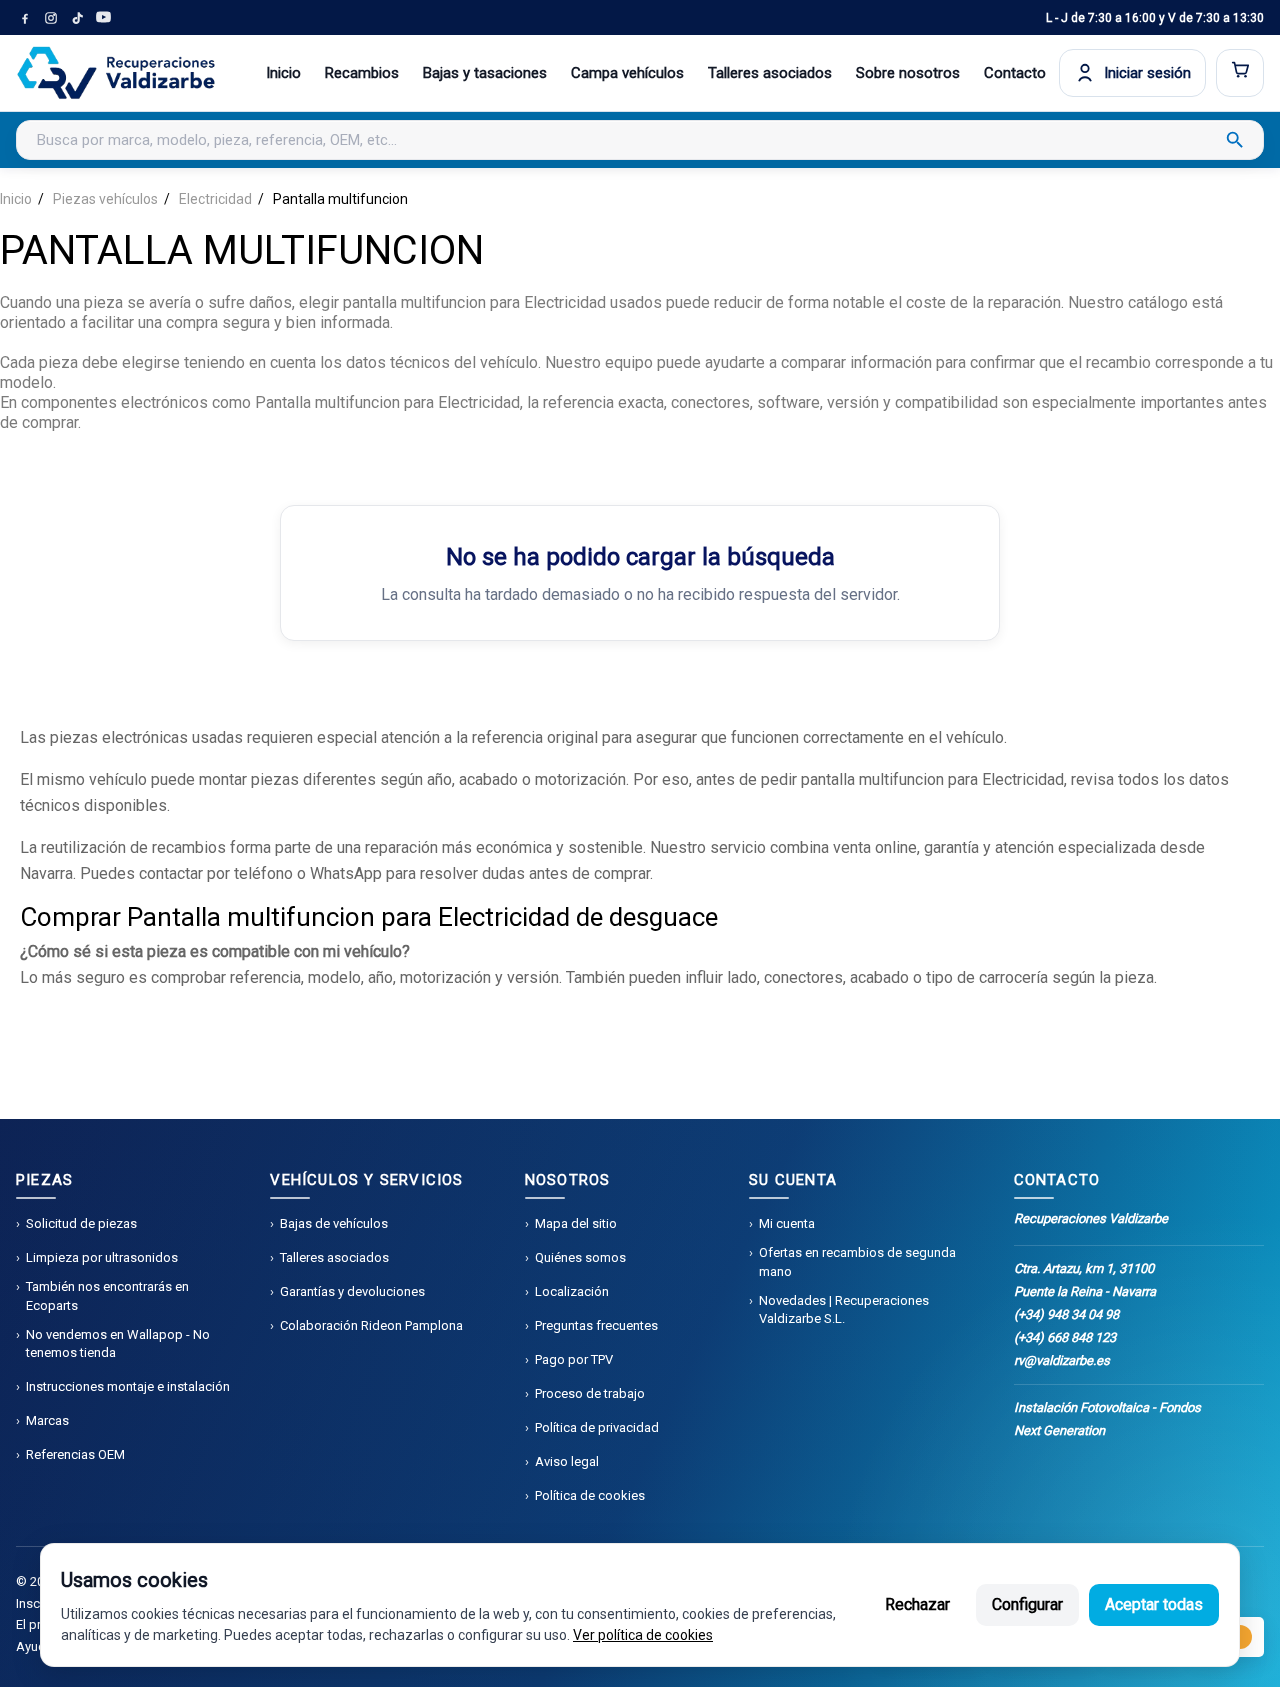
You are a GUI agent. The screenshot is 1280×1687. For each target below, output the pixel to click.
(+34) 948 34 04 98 (1066, 1314)
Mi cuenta (787, 1223)
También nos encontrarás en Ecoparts (107, 1295)
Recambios (362, 73)
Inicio (283, 73)
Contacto (1015, 73)
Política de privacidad (597, 1427)
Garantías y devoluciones (352, 1291)
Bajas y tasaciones (485, 73)
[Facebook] (25, 18)
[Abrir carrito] (1240, 73)
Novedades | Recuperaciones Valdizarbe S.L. (844, 1309)
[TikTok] (77, 18)
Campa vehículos (627, 73)
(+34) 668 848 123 (1065, 1337)
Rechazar (917, 1604)
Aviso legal (567, 1461)
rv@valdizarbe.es (1062, 1360)
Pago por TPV (574, 1359)
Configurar (1027, 1604)
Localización (572, 1291)
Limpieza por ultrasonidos (102, 1257)
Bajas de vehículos (334, 1223)
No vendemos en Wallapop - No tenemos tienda (118, 1343)
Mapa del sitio (576, 1223)
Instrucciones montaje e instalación (128, 1386)
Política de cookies (590, 1495)
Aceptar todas (1154, 1604)
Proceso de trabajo (590, 1393)
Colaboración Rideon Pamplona (371, 1325)
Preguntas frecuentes (596, 1325)
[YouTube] (103, 18)
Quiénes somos (580, 1257)
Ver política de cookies (643, 1635)
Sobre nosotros (908, 73)
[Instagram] (51, 18)
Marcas (47, 1420)
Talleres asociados (770, 73)
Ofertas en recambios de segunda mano (857, 1261)
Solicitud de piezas (81, 1223)
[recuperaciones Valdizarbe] (116, 73)
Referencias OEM (75, 1454)
